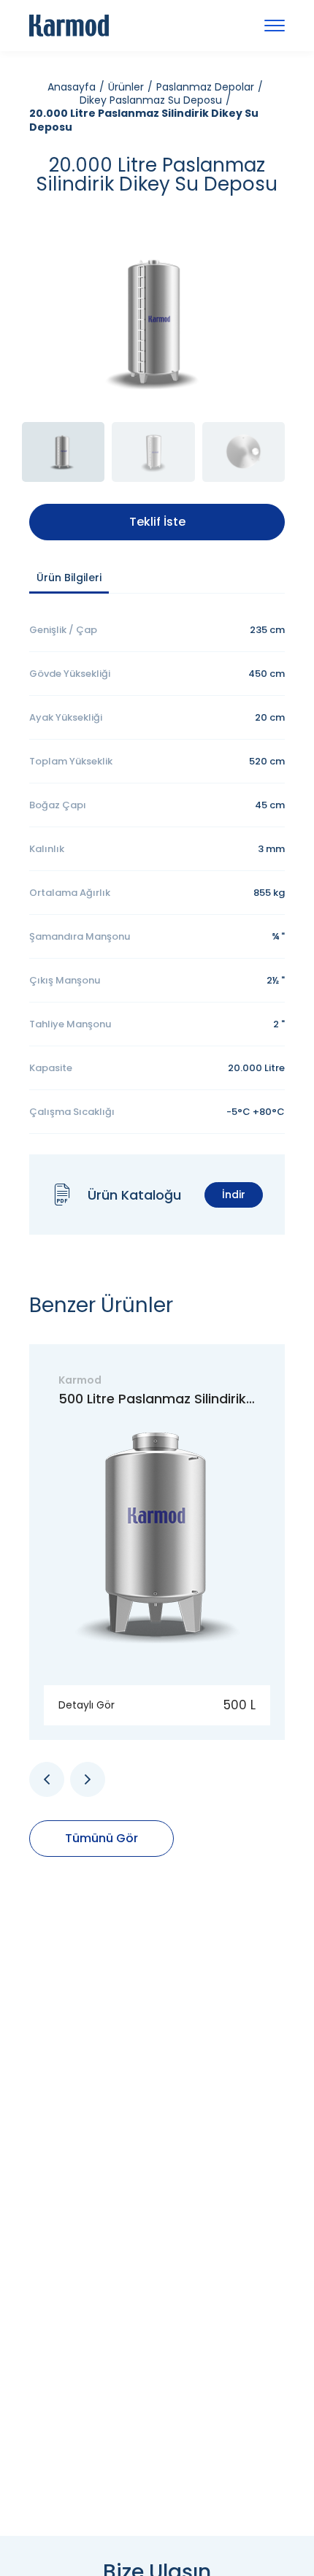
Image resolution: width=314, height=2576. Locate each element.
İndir (234, 1195)
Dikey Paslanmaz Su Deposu (151, 100)
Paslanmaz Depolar (205, 87)
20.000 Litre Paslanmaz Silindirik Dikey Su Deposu (144, 120)
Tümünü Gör (102, 1838)
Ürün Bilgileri (69, 578)
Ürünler (126, 87)
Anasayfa (72, 87)
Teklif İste (157, 522)
